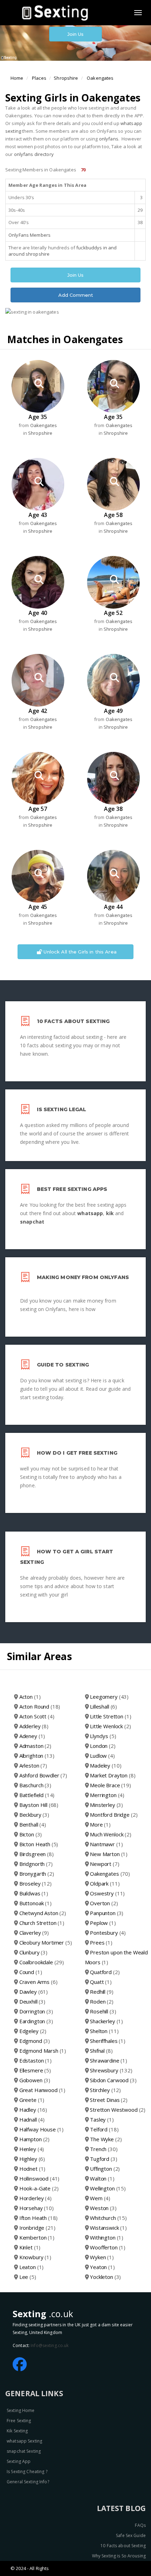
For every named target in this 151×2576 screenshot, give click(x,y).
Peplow (103, 1923)
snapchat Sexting (24, 2451)
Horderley (35, 2198)
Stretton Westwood (118, 2110)
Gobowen (35, 2080)
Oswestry (107, 1893)
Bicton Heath (39, 1844)
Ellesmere (35, 2070)
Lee (28, 2277)
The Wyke (106, 2139)
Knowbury (35, 2257)
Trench (104, 2149)
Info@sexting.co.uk (50, 2345)
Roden (102, 2001)
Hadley (33, 2110)
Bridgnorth (36, 1864)
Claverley (34, 1933)
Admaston (35, 1746)
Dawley (34, 1992)
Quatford (105, 1972)
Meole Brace (110, 1785)
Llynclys (103, 1736)
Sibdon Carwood (113, 2080)
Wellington (108, 2188)
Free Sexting (19, 2421)
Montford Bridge (114, 1815)
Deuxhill (32, 2001)
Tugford (103, 2159)
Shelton (104, 2031)
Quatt (101, 1982)
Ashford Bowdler (43, 1775)
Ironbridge (37, 2228)
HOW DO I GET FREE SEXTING (77, 1453)
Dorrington (36, 2011)
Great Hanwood (42, 2090)
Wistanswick (108, 2228)
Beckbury (34, 1815)
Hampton (34, 2139)
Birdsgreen (37, 1854)
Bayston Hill (39, 1805)
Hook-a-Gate (39, 2188)
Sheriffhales (108, 2041)
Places (39, 78)
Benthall (33, 1824)
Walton (102, 2178)
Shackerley (106, 2021)
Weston (103, 2208)
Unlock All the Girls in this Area (79, 952)
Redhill (101, 1992)
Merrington (107, 1795)
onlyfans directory (34, 154)
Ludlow (102, 1756)
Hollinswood (40, 2178)
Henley (32, 2149)
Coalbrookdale (42, 1962)
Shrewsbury (111, 2070)
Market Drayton (113, 1775)
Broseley (35, 1883)
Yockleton (105, 2277)
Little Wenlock (110, 1726)
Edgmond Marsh (43, 2051)
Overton (104, 1903)
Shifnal (101, 2051)
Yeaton (102, 2267)
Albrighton (37, 1756)
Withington (107, 2237)
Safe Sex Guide (131, 2535)
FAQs (140, 2525)
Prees (101, 1942)
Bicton (31, 1834)
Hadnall (32, 2119)
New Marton (109, 1854)
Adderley (34, 1726)
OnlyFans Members (29, 235)
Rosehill (103, 2011)
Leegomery (109, 1697)
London (103, 1746)
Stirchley (105, 2090)
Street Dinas (109, 2100)
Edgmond (35, 2041)
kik (110, 1213)
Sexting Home (21, 2410)
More (100, 1824)
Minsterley (106, 1805)
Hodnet (32, 2169)
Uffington (105, 2169)
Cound (31, 1972)
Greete (32, 2100)
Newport (104, 1864)
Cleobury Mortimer (46, 1942)
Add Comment (76, 295)
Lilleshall (103, 1706)
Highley (32, 2159)
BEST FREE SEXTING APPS (72, 1189)
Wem (100, 2198)
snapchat (32, 1222)
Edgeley (33, 2031)
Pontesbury (108, 1933)
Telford (104, 2129)
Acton (30, 1697)
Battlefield (37, 1795)
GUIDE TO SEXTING (63, 1365)
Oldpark (105, 1883)
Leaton (32, 2267)
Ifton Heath (39, 2218)
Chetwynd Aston (43, 1913)
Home (17, 78)
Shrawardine (109, 2060)
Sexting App (19, 2461)
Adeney (32, 1736)
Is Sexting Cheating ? (27, 2472)
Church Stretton (42, 1923)
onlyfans (109, 139)
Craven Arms (38, 1982)
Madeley (106, 1765)
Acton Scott (37, 1716)
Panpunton (107, 1913)
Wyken (102, 2257)
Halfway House (41, 2129)
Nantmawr (106, 1844)
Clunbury (33, 1952)
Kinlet (30, 2247)
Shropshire (66, 78)
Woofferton (108, 2247)
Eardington (36, 2021)
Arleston (33, 1765)
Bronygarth (37, 1874)
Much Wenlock (111, 1834)
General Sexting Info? (28, 2482)
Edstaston (35, 2060)
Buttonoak (35, 1903)
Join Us (76, 34)
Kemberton (37, 2237)
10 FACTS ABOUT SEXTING (73, 1021)
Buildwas (34, 1893)
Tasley (102, 2119)
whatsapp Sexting (24, 2441)
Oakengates (100, 78)
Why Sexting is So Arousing (119, 2556)
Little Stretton (110, 1716)
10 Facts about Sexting (123, 2546)
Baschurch (35, 1785)
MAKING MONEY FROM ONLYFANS (83, 1277)
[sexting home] (57, 12)
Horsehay (37, 2208)
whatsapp (90, 1213)
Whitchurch (108, 2218)
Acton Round (40, 1706)
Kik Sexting (17, 2431)
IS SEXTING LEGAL (62, 1109)
